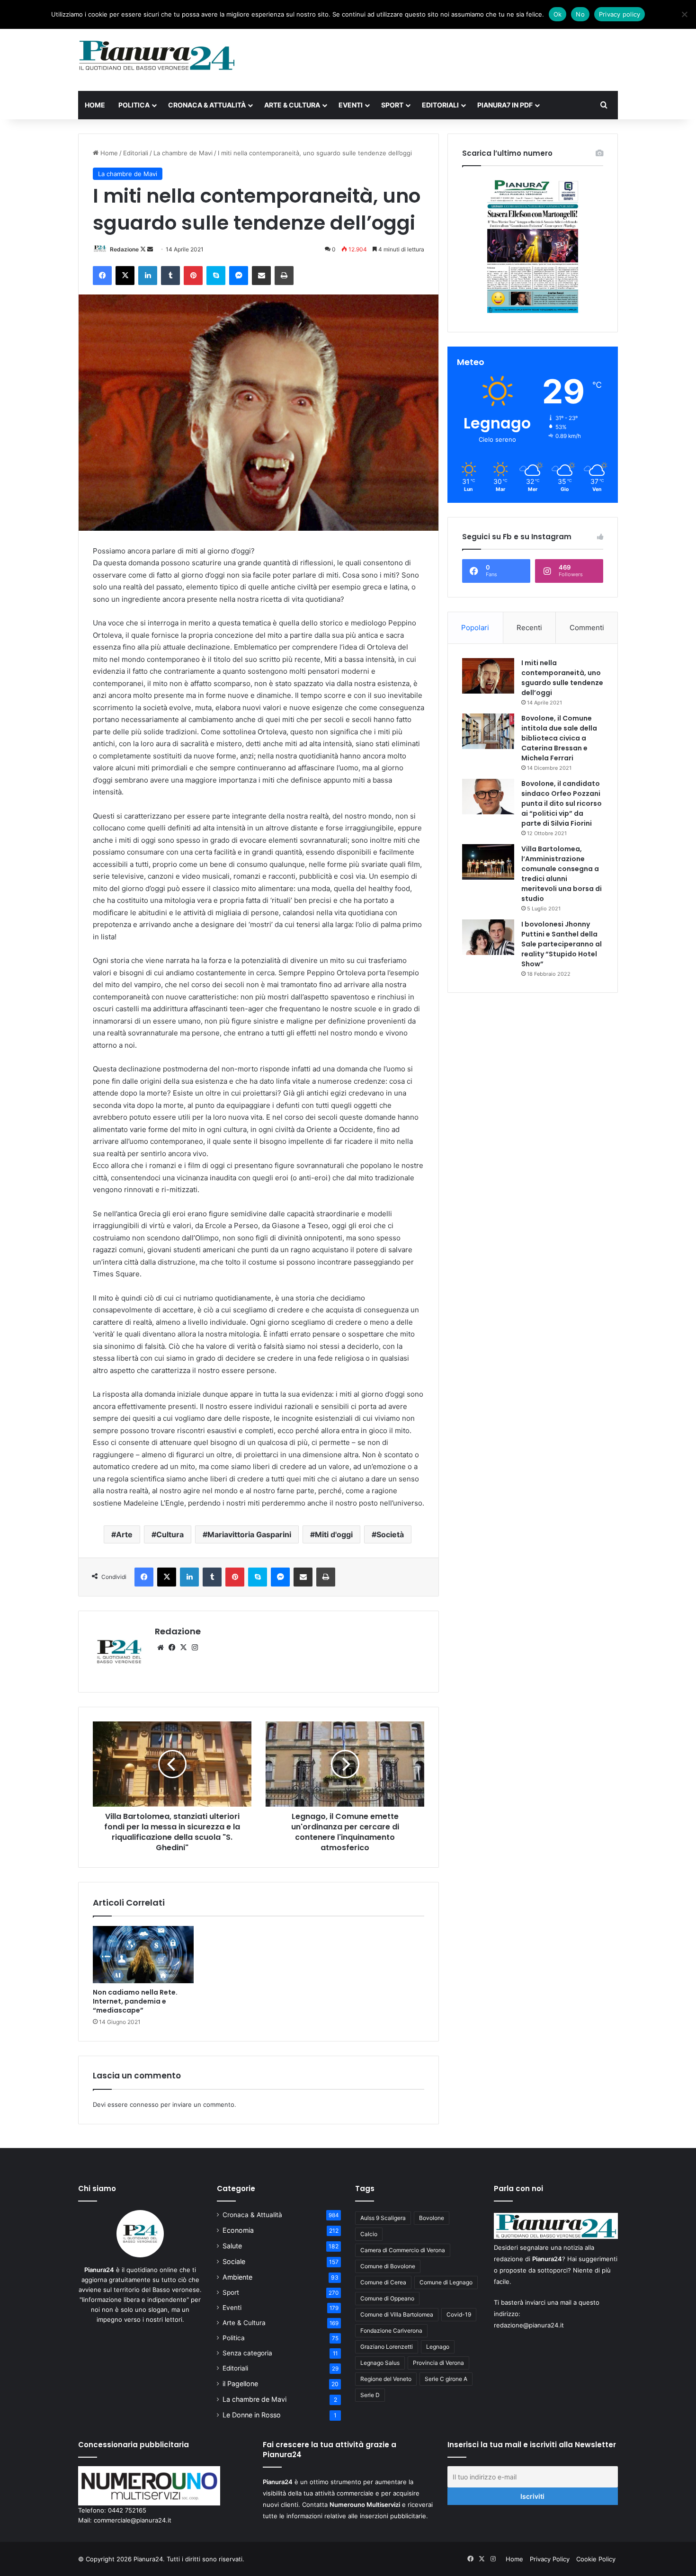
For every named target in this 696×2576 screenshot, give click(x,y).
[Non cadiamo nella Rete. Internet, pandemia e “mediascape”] (143, 1954)
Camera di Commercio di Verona (403, 2250)
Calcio (369, 2234)
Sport (392, 105)
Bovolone (432, 2218)
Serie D (370, 2395)
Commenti (587, 628)
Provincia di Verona (438, 2363)
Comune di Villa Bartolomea (397, 2314)
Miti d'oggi (334, 1534)
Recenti (529, 628)
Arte (124, 1534)
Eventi (351, 105)
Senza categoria (247, 2353)
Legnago (438, 2347)
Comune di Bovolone (388, 2266)
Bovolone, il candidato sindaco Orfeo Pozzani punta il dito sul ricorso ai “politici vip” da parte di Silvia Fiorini (562, 803)
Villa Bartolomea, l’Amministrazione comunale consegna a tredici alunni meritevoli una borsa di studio (562, 874)
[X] (183, 1648)
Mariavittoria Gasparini (249, 1534)
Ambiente (237, 2277)
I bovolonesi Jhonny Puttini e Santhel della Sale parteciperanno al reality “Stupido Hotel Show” (562, 944)
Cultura (170, 1534)
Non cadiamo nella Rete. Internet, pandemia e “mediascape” (135, 2001)
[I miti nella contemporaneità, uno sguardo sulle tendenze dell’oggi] (488, 676)
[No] (684, 14)
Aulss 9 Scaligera (383, 2218)
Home (95, 105)
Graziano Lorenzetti (387, 2347)
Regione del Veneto (386, 2379)
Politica (134, 105)
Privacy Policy (550, 2559)
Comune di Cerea (383, 2282)
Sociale (234, 2261)
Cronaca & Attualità (207, 105)
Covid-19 (459, 2314)
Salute (232, 2246)
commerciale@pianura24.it (133, 2520)
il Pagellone (240, 2384)
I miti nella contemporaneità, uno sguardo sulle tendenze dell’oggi (562, 678)
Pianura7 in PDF (505, 105)
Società (390, 1534)
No (580, 14)
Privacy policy (620, 14)
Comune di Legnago (446, 2282)
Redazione (124, 249)
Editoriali (440, 105)
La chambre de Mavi (183, 153)
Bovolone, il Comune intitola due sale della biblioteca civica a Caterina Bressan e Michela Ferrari (559, 738)
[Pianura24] (157, 55)
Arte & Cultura (292, 105)
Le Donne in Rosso (252, 2415)
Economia (238, 2230)
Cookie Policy (596, 2559)
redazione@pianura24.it (529, 2325)
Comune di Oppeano (387, 2298)
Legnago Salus (380, 2363)
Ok (558, 14)
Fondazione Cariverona (391, 2331)
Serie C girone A (446, 2379)
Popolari (475, 628)
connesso (144, 2104)
